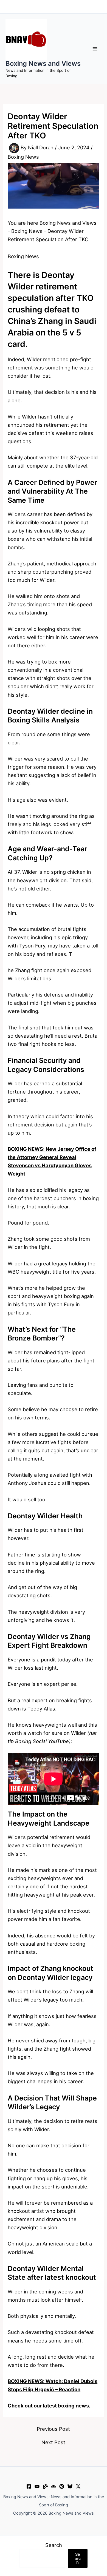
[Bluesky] (70, 2486)
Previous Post (53, 2429)
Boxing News (23, 157)
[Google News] (54, 2486)
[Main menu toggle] (95, 49)
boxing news (73, 2406)
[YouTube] (37, 2486)
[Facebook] (29, 2486)
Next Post (53, 2442)
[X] (78, 2486)
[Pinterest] (62, 2486)
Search (54, 2545)
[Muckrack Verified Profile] (45, 2486)
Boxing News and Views (43, 63)
